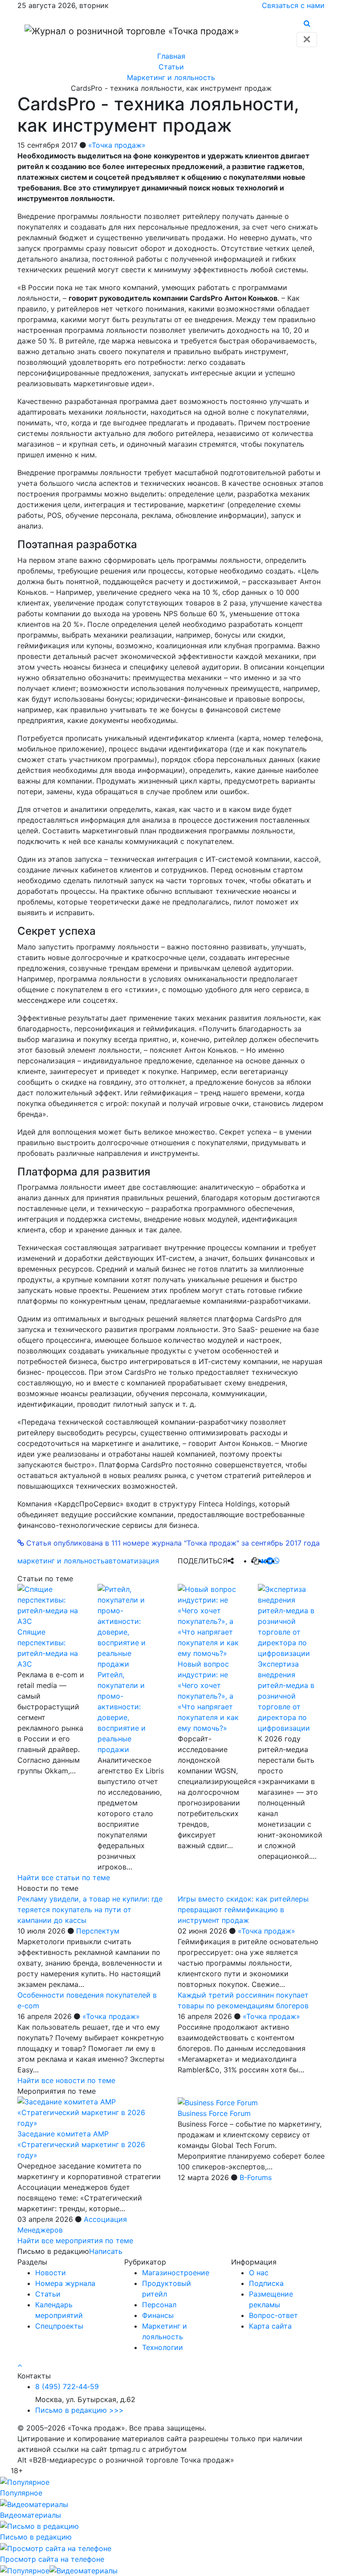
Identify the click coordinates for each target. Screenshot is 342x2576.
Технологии (163, 2347)
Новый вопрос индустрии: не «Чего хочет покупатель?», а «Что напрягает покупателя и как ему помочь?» (208, 1696)
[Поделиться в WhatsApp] (277, 1561)
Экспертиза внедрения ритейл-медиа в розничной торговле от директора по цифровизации (286, 1696)
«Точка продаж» (117, 145)
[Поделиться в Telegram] (270, 1561)
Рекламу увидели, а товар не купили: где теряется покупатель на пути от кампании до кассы (90, 1910)
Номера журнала (65, 2283)
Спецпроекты (59, 2326)
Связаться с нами (293, 5)
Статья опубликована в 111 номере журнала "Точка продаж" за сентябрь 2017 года (172, 1543)
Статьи (48, 2294)
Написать (106, 2251)
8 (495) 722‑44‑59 (67, 2386)
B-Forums (256, 2177)
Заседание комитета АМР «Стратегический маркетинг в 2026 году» (81, 2144)
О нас (259, 2273)
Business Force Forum (214, 2113)
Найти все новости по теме (66, 2080)
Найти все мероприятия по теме (75, 2241)
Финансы (158, 2315)
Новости (51, 2273)
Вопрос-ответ (273, 2315)
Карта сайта (270, 2326)
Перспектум (98, 1931)
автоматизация (132, 1561)
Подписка (266, 2283)
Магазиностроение (176, 2273)
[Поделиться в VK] (263, 1561)
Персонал (159, 2305)
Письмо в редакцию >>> (79, 2410)
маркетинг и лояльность (61, 1561)
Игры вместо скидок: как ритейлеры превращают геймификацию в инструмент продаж (243, 1910)
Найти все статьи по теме (64, 1877)
